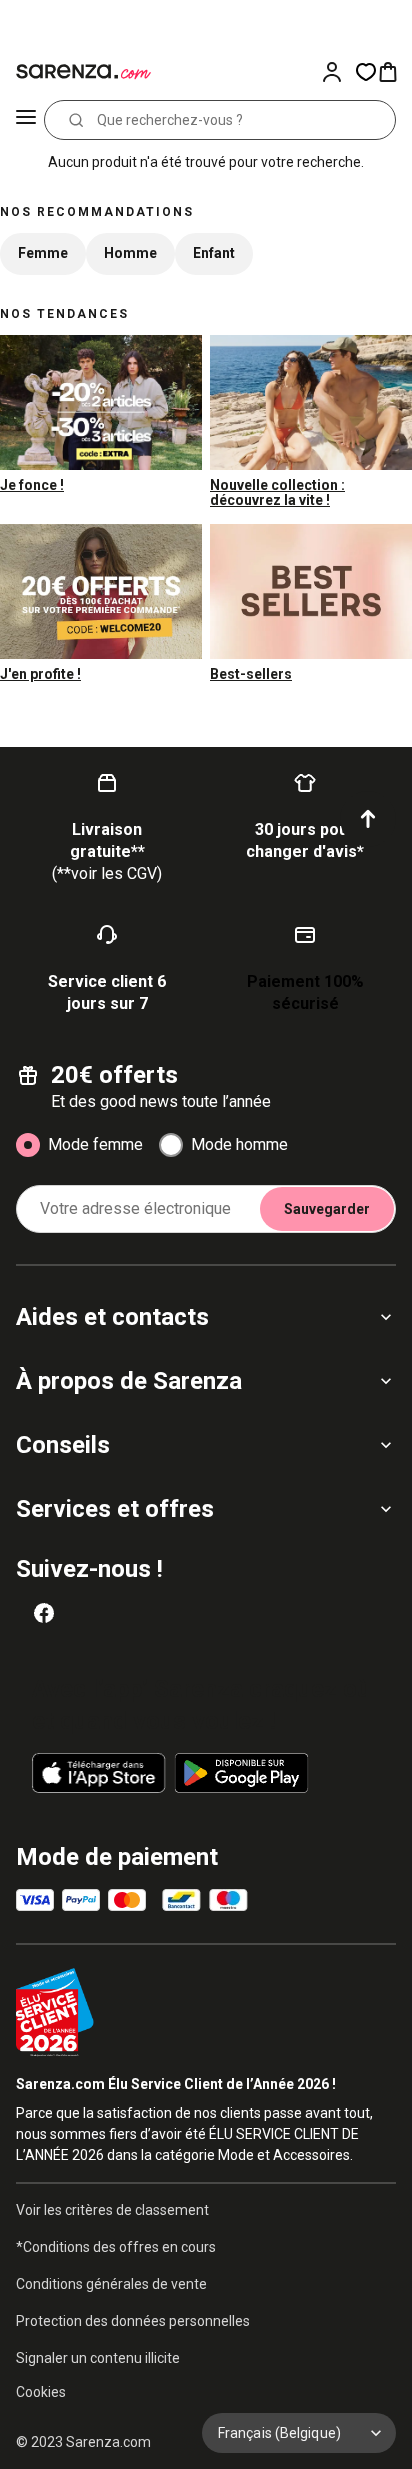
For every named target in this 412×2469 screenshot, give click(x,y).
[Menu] (26, 120)
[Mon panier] (394, 72)
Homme (130, 253)
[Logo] (80, 72)
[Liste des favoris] (366, 72)
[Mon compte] (338, 72)
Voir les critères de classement (112, 2210)
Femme (43, 253)
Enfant (214, 253)
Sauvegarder (327, 1209)
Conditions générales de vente (111, 2284)
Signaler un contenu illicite (98, 2358)
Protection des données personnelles (133, 2321)
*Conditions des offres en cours (116, 2247)
